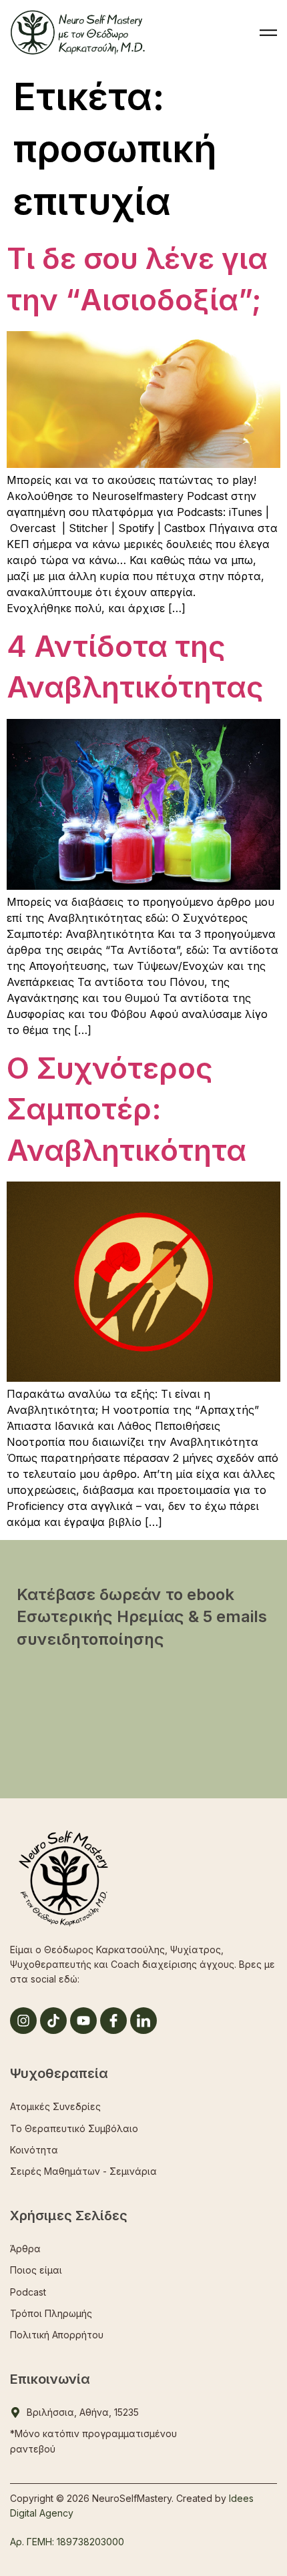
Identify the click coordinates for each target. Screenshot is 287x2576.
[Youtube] (83, 2021)
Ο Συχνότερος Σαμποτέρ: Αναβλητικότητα (126, 1109)
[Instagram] (23, 2021)
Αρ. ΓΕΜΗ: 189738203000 (67, 2542)
